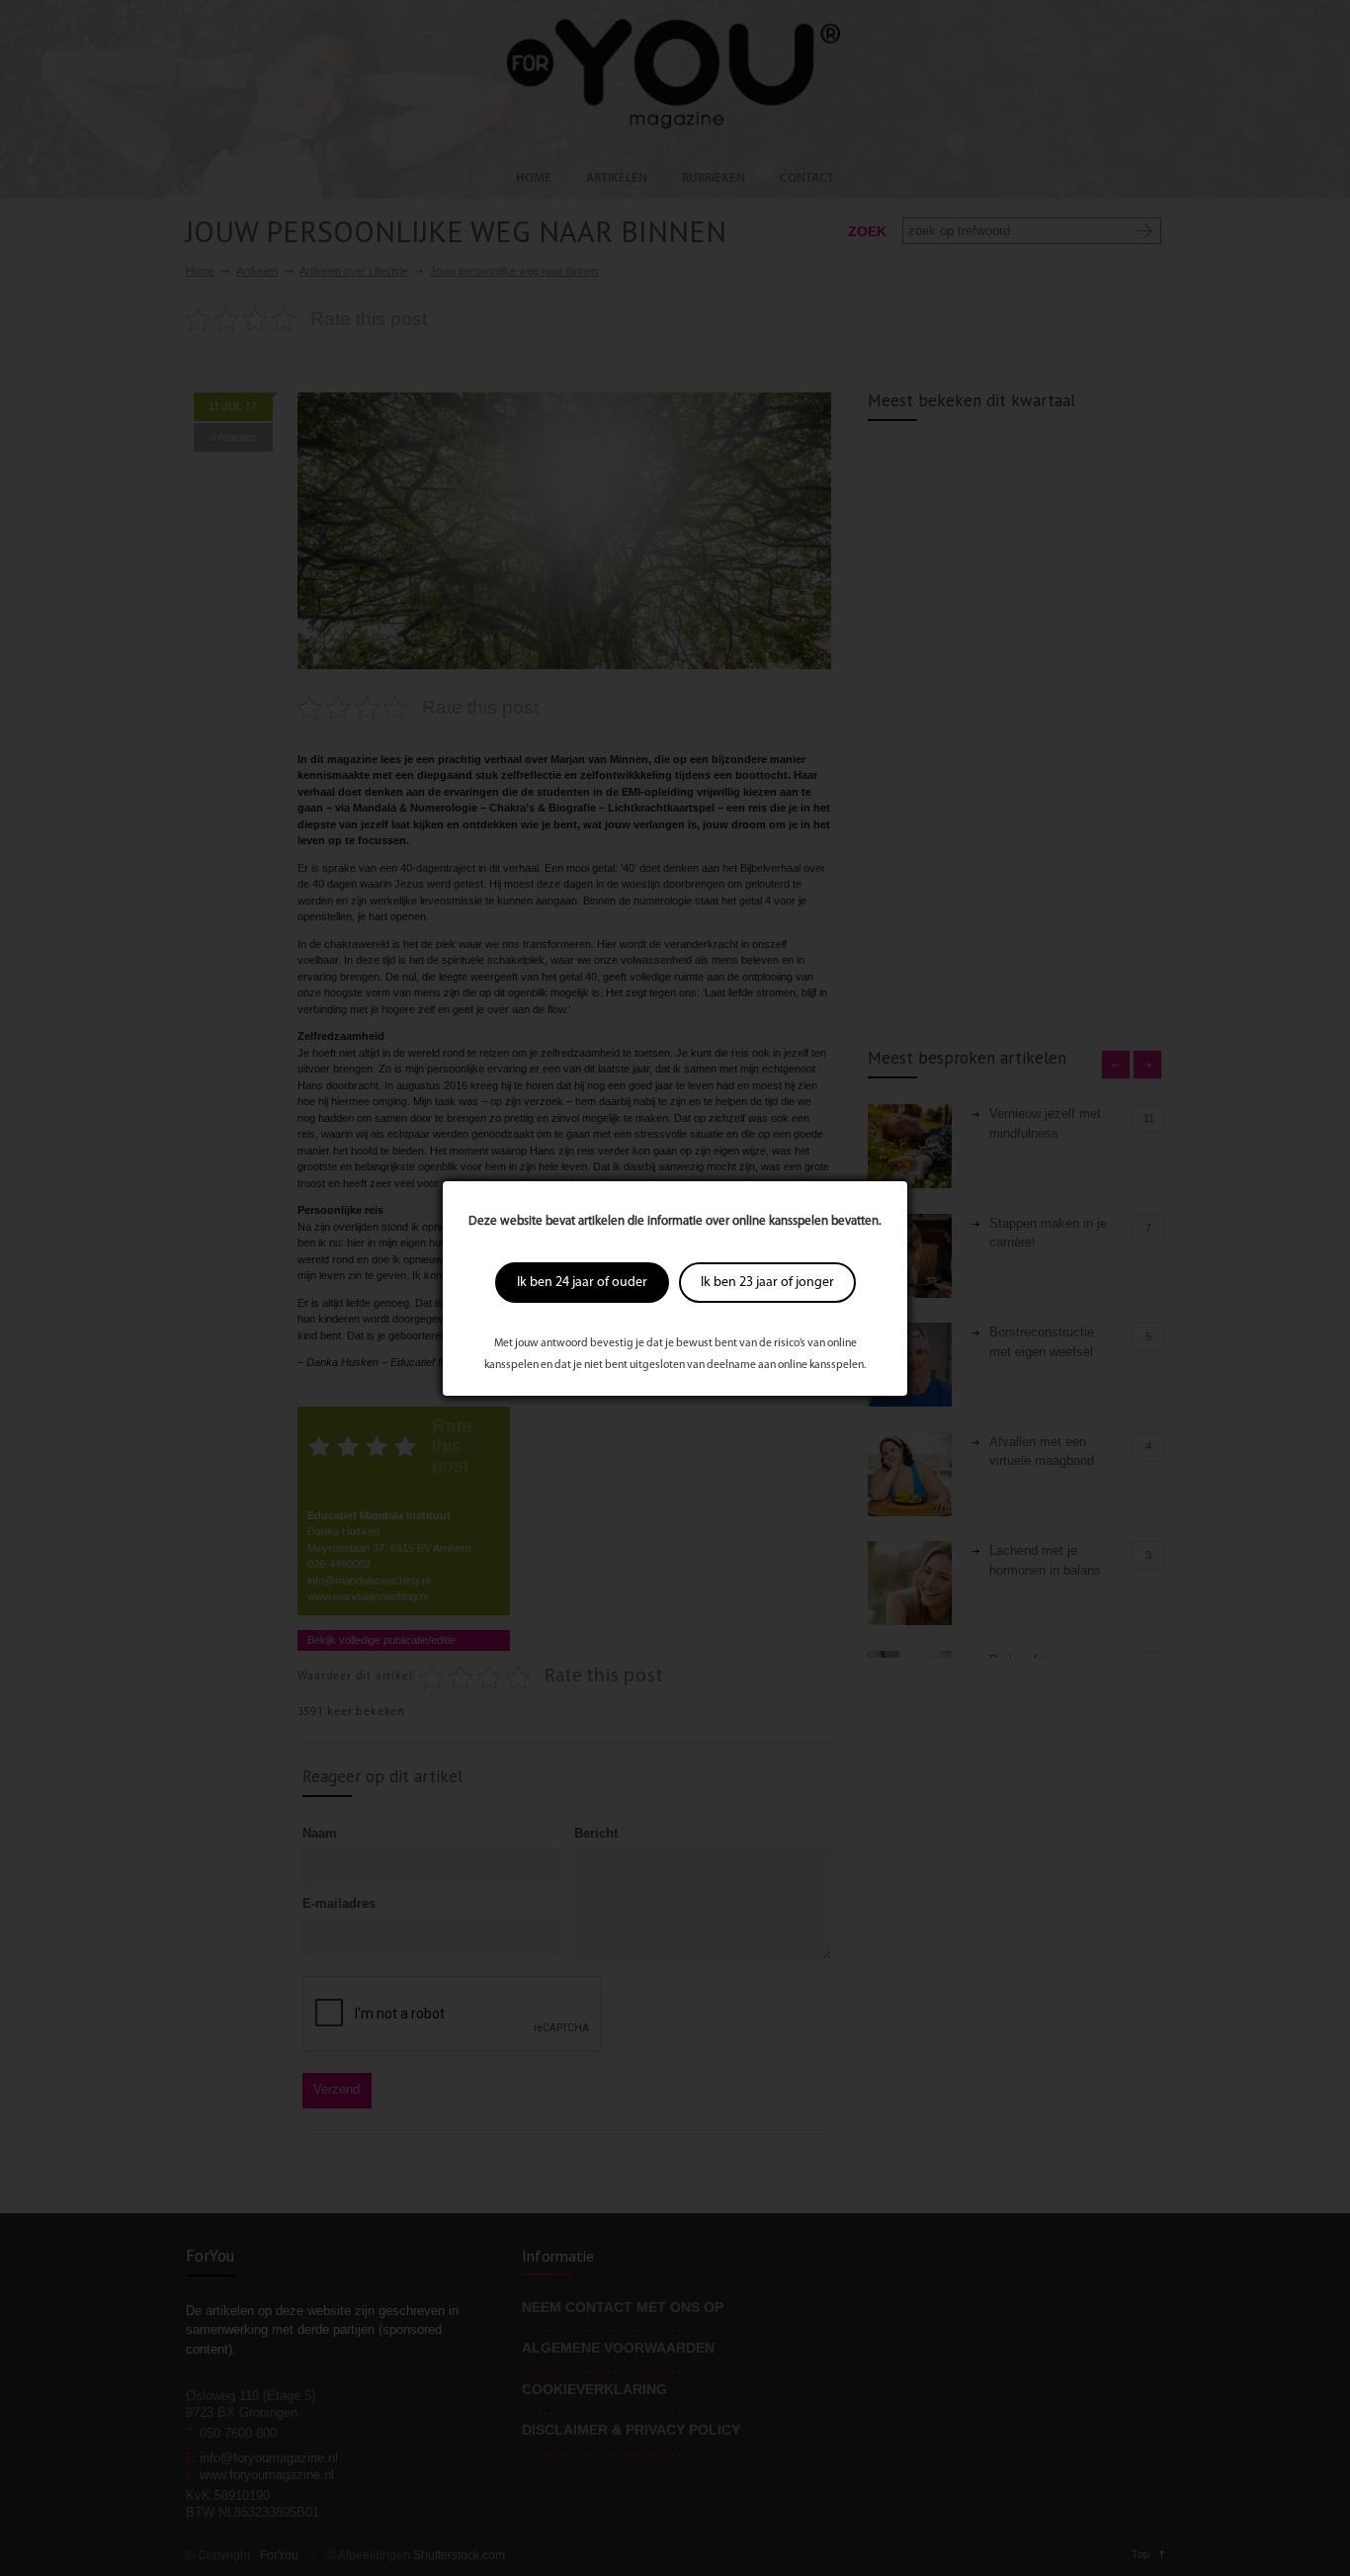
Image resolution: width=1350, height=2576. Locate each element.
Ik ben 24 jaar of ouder (582, 1283)
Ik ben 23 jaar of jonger (767, 1283)
